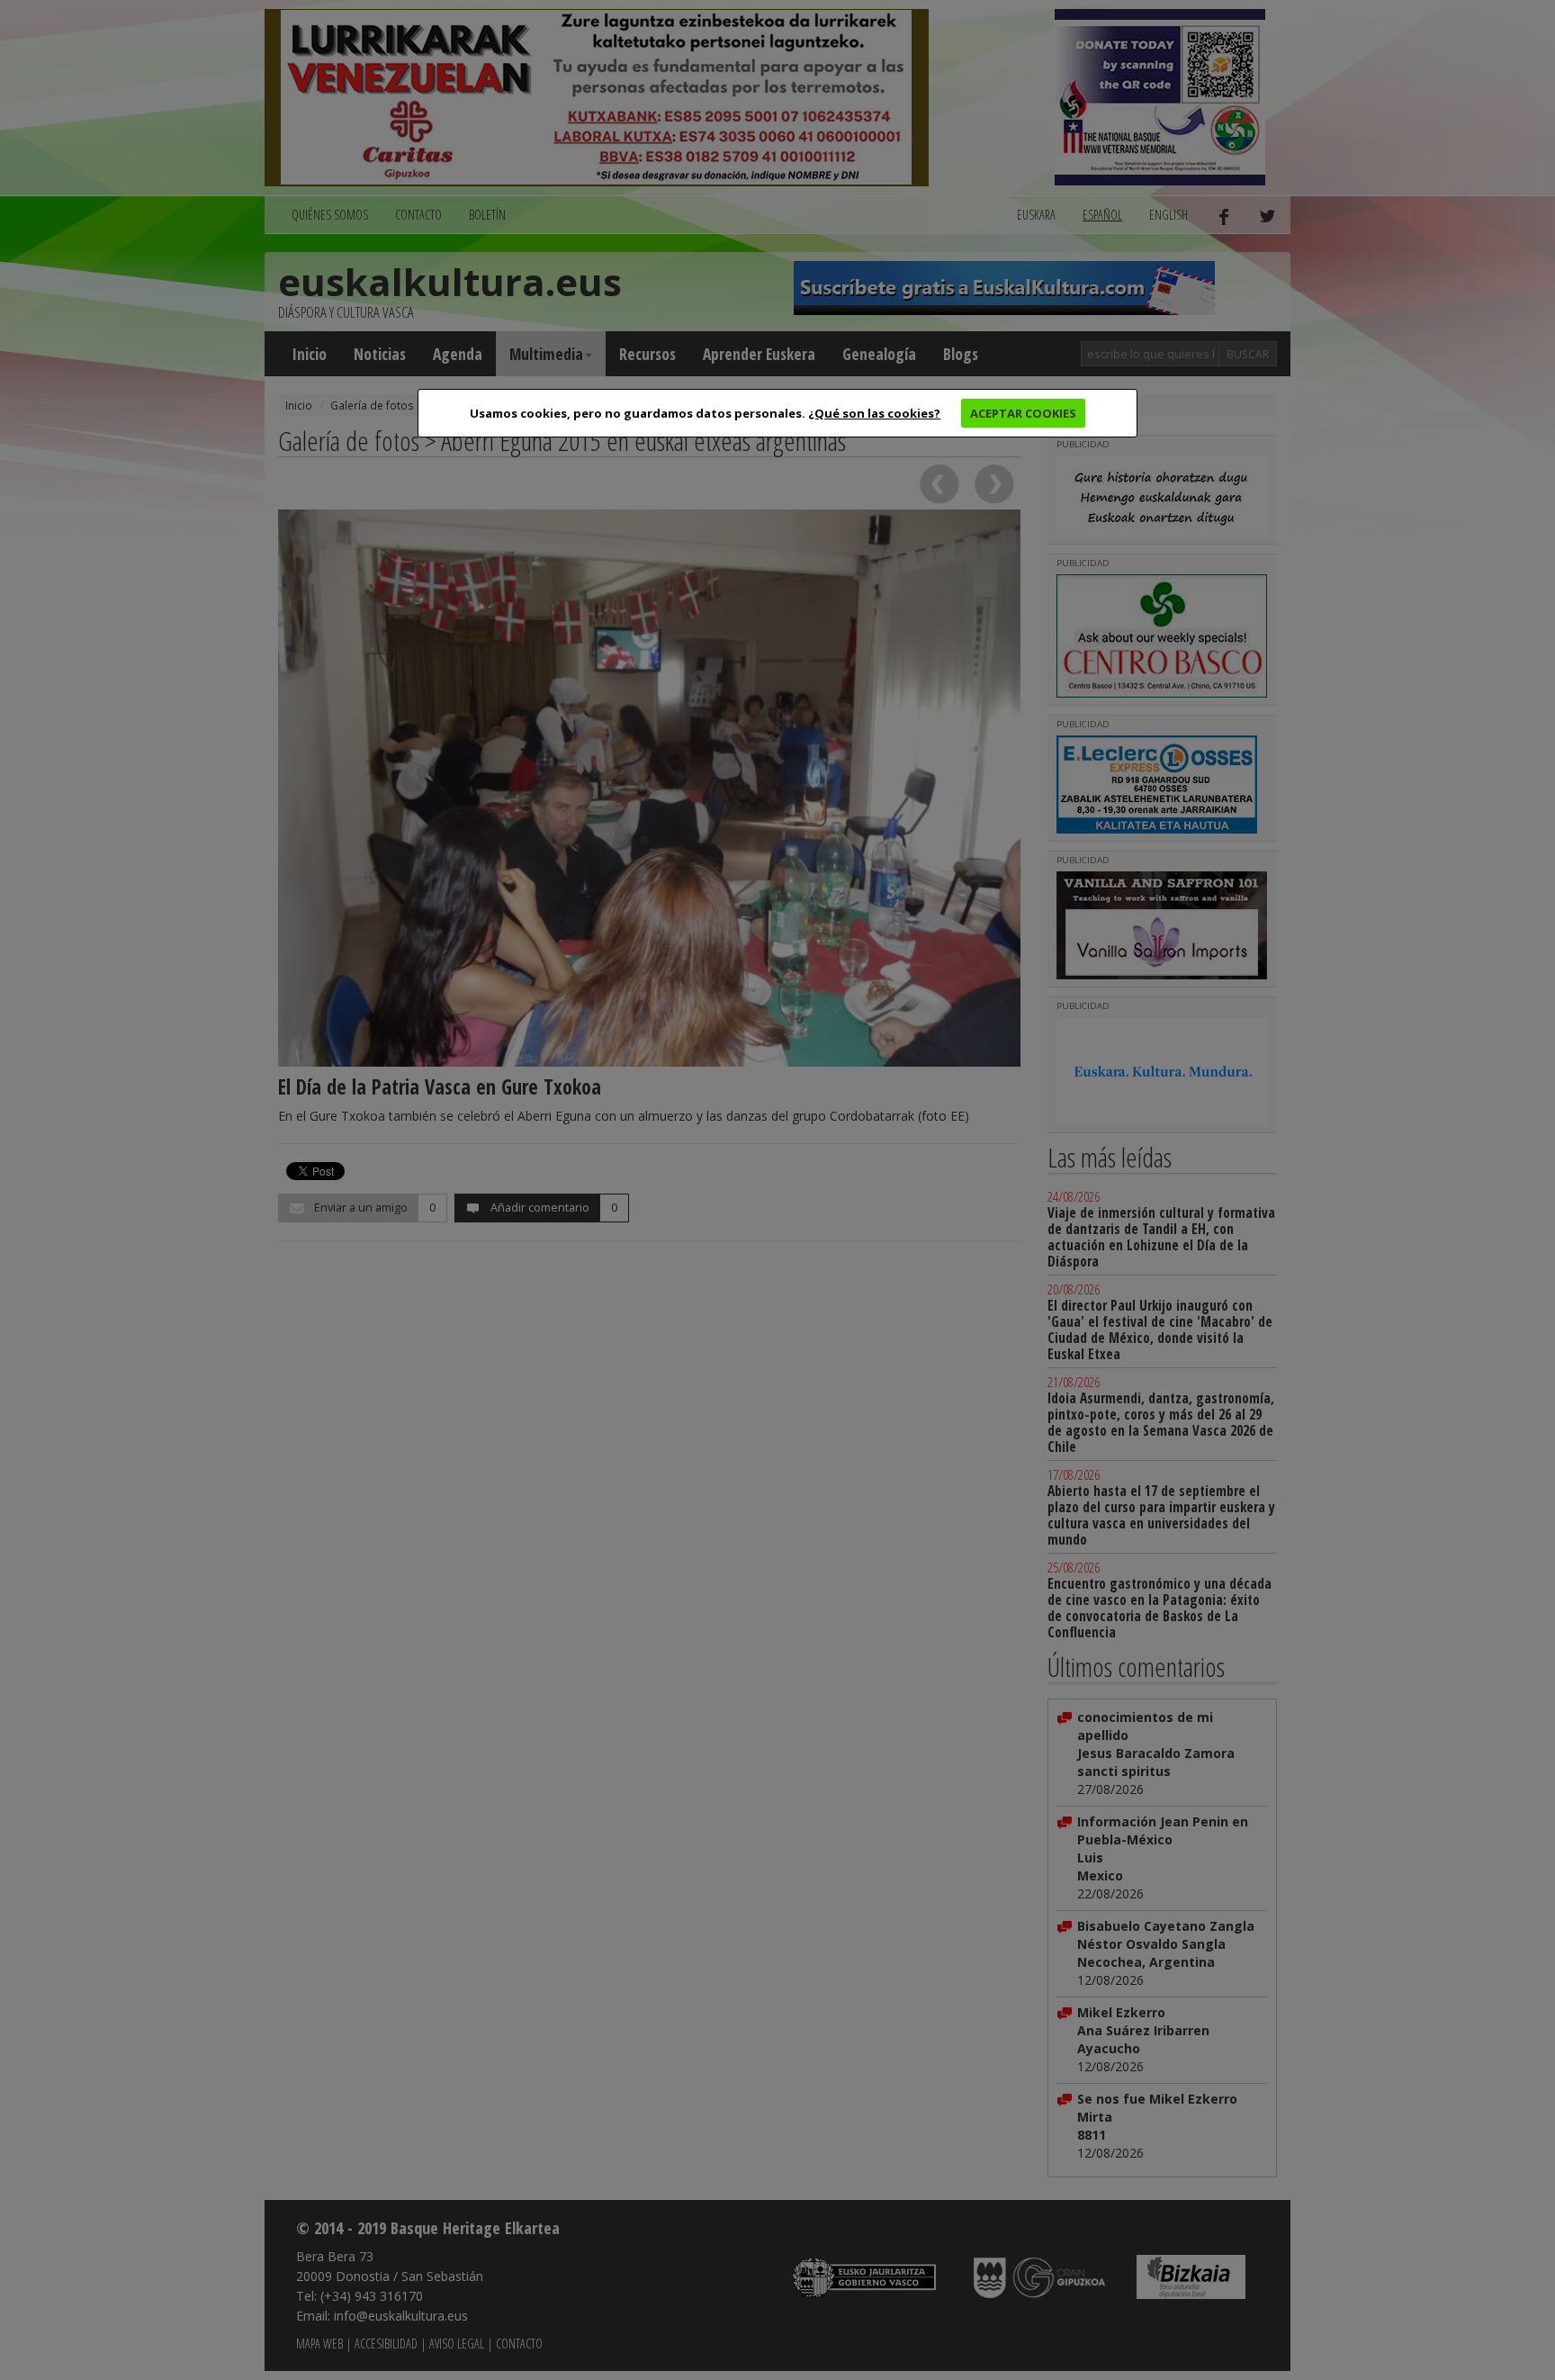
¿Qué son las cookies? (874, 413)
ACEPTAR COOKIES (1023, 413)
